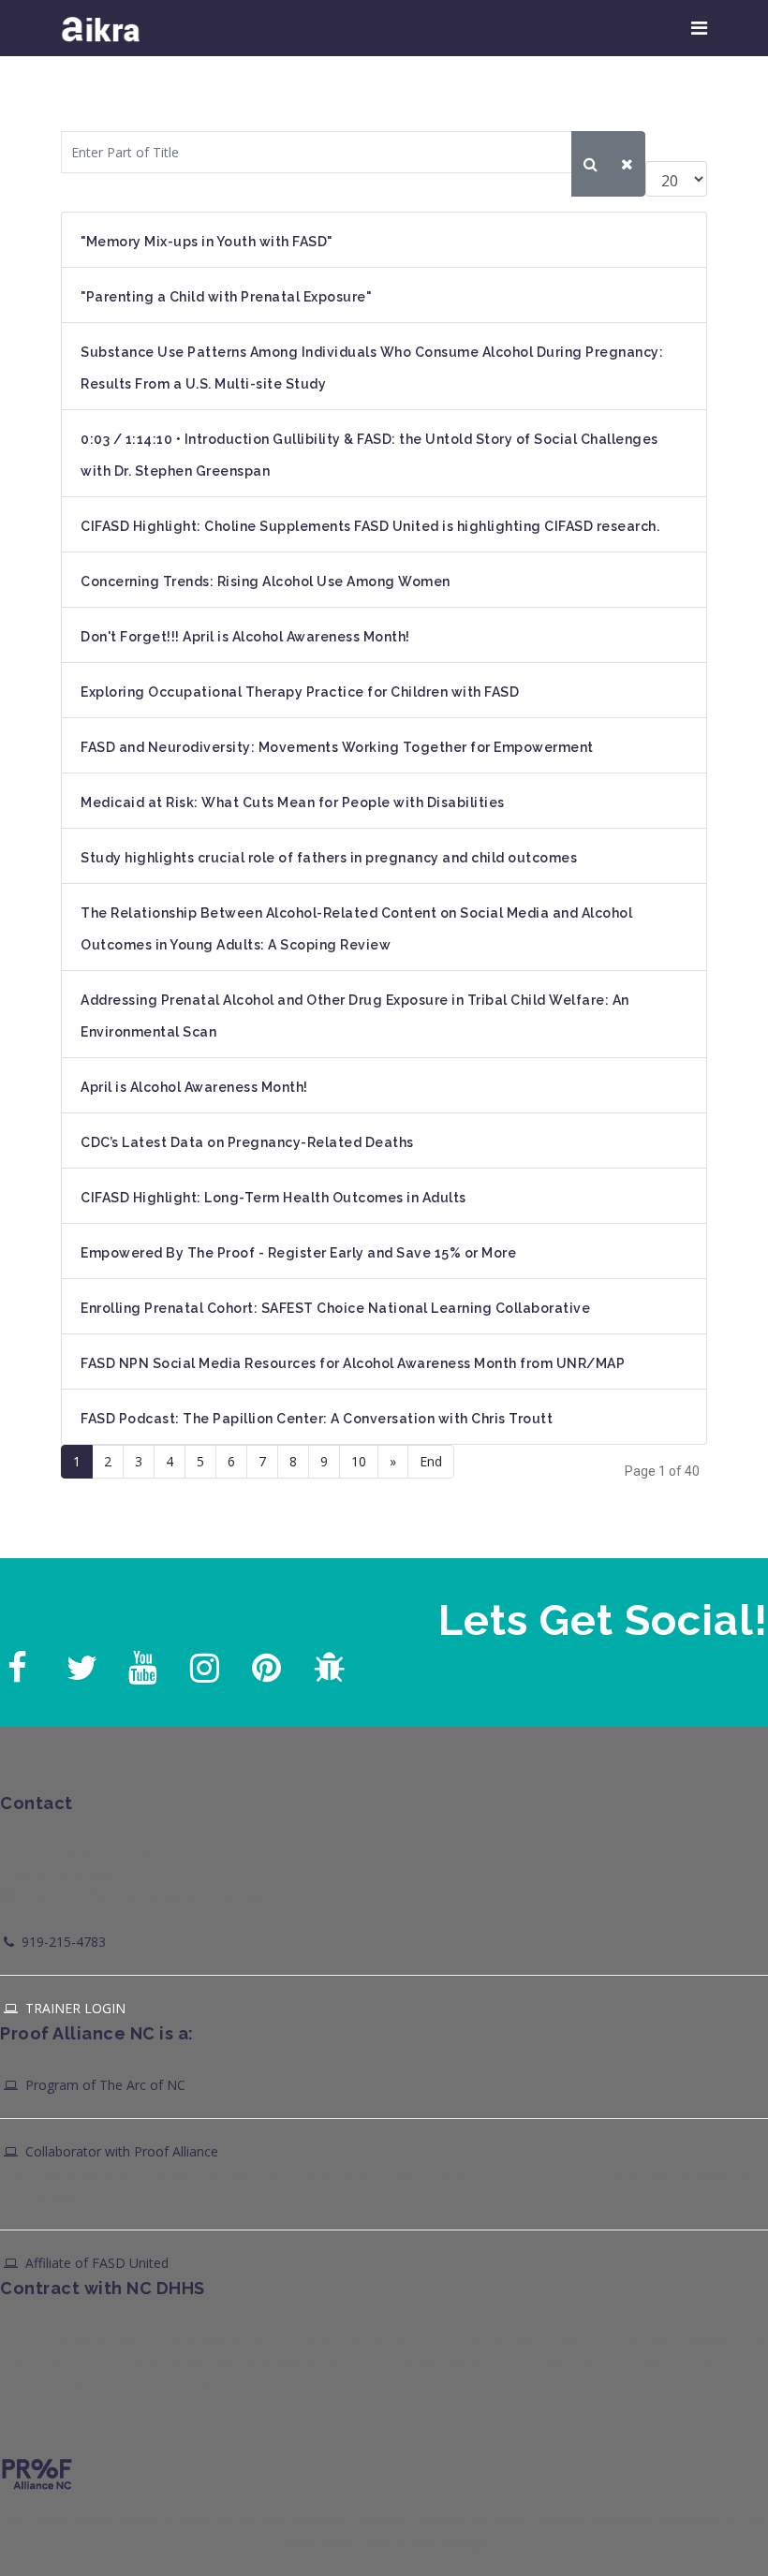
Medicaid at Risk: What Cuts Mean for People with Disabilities (293, 802)
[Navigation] (699, 28)
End (431, 1461)
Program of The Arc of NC (103, 2085)
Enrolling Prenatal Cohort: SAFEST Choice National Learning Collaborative (335, 1308)
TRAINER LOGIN (74, 2008)
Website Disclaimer (474, 2521)
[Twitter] (79, 1663)
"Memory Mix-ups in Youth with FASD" (207, 242)
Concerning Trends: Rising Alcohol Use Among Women (266, 581)
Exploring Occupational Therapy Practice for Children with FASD (300, 692)
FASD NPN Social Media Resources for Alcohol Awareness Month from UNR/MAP (353, 1363)
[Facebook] (17, 1663)
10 (359, 1461)
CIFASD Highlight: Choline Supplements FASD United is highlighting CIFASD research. (370, 526)
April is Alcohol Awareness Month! (194, 1087)
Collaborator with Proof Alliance (120, 2151)
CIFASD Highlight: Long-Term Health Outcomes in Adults (273, 1198)
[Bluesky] (326, 1663)
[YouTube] (140, 1663)
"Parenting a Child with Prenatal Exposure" (226, 297)
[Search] (591, 164)
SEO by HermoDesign (426, 2544)
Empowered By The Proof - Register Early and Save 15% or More (298, 1253)
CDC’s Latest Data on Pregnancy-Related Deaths (247, 1142)
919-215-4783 (62, 1942)
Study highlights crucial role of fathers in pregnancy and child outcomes (329, 858)
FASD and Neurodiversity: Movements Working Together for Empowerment (337, 747)
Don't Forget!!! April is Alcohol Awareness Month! (245, 637)
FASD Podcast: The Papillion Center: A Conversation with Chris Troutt (317, 1419)
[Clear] (627, 164)
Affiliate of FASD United (95, 2263)
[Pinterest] (264, 1663)
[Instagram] (202, 1663)
